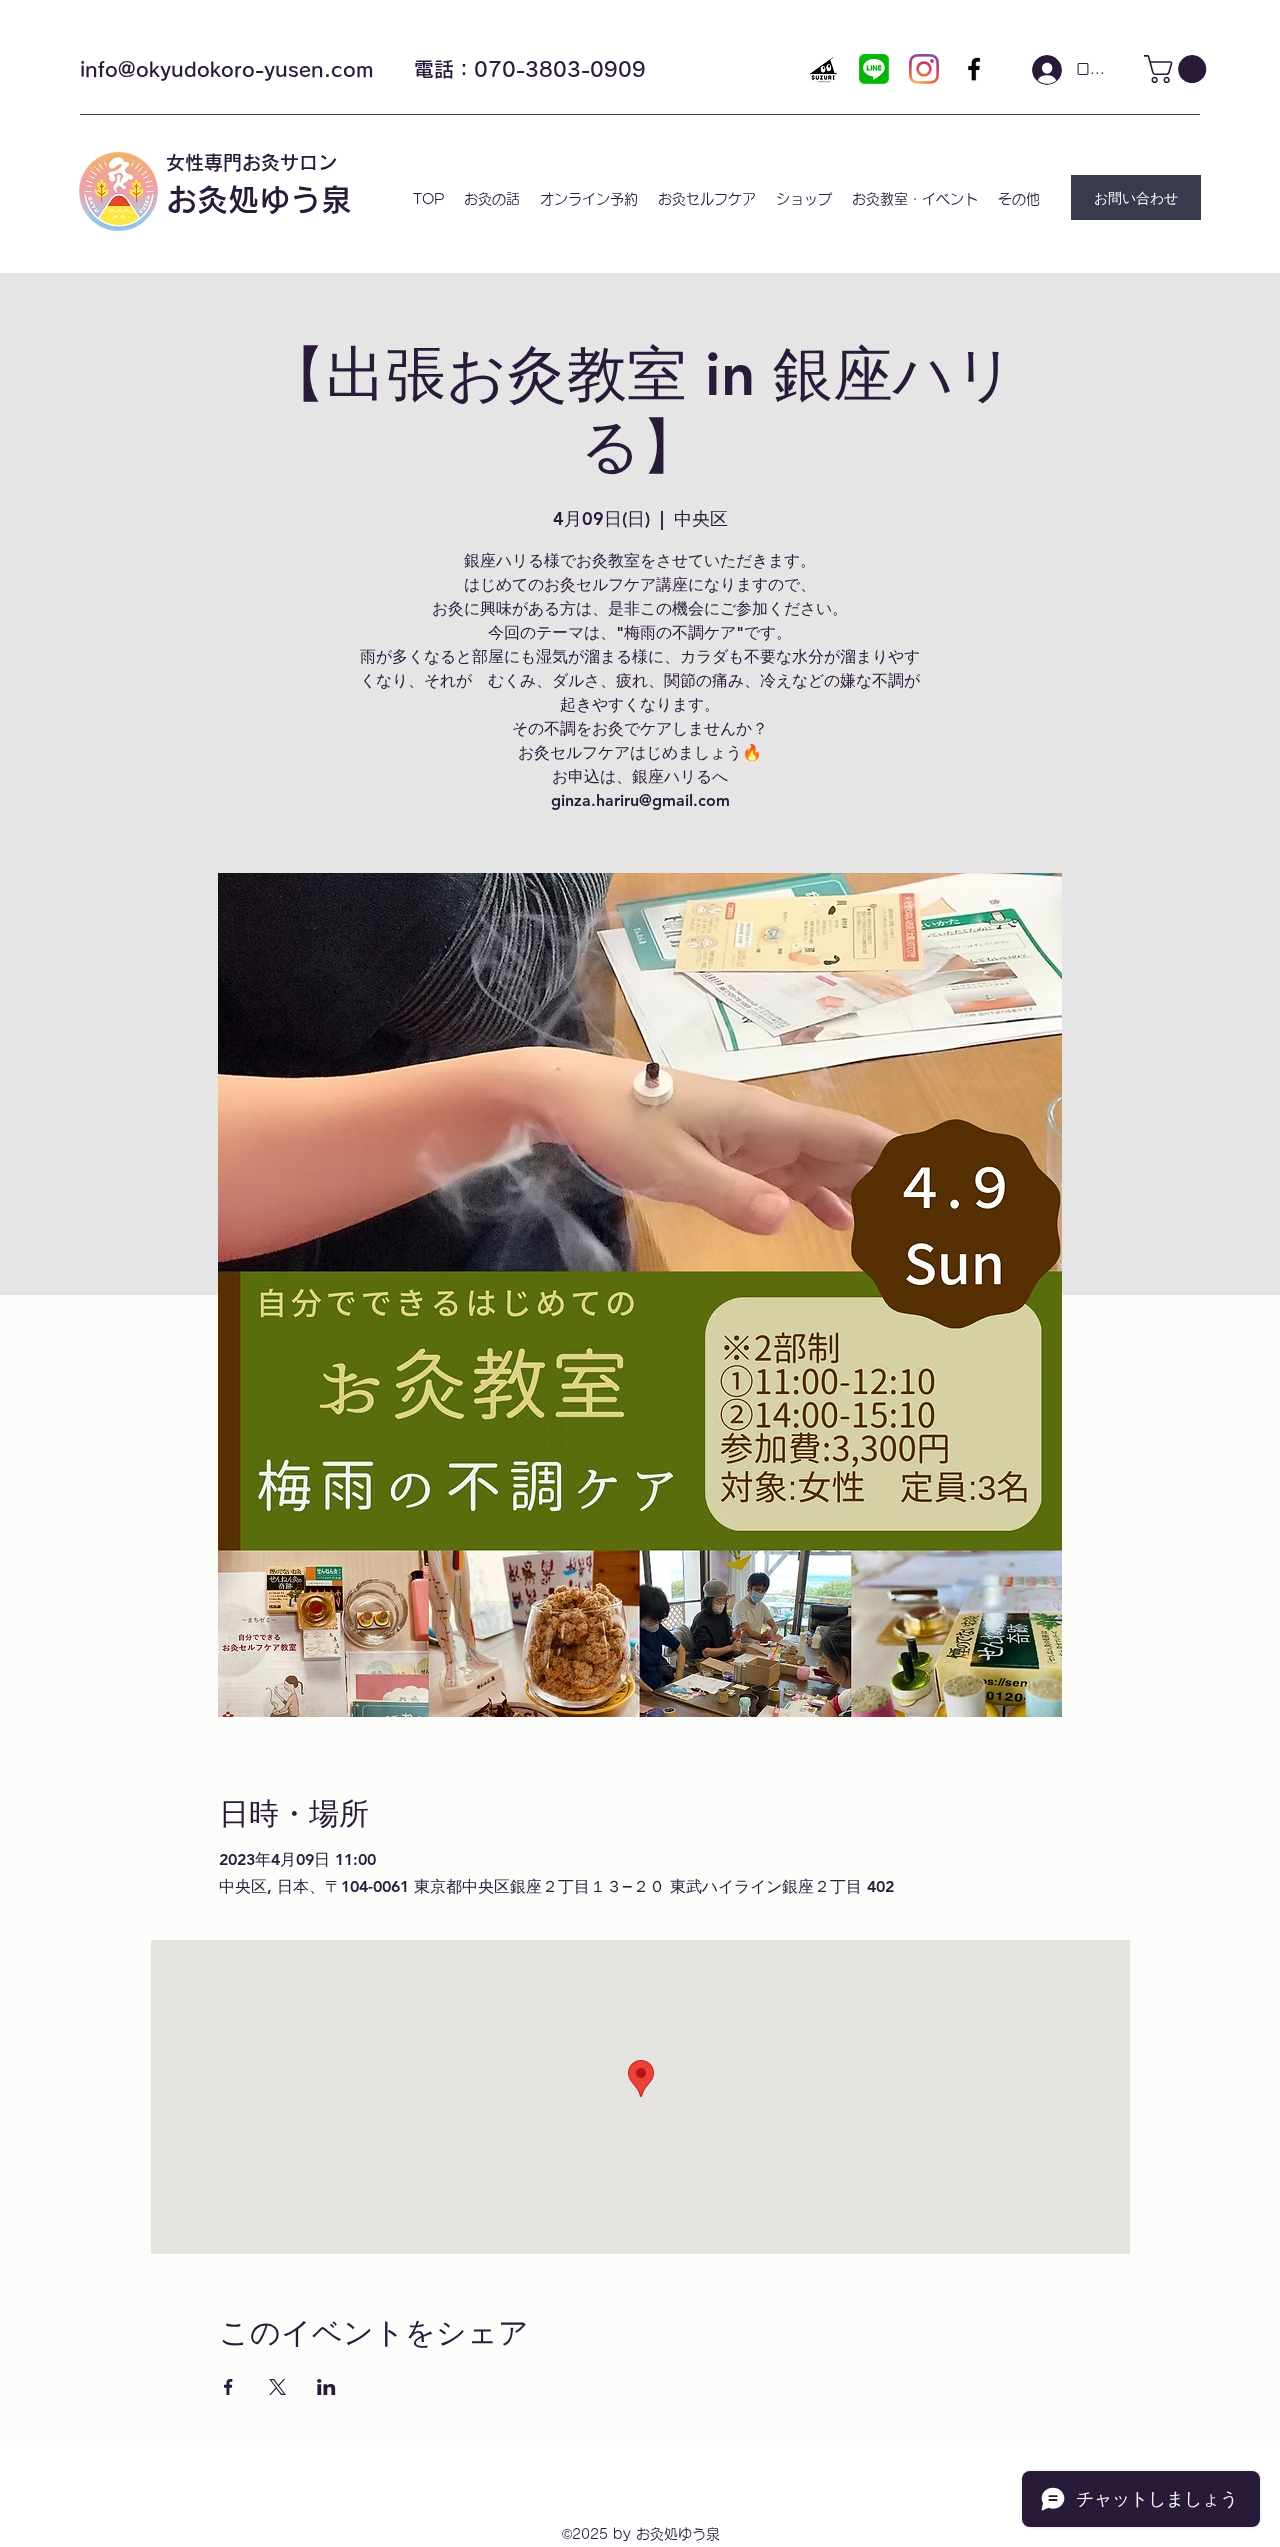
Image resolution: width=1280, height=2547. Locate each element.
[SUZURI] (824, 69)
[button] (1178, 69)
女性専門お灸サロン (251, 162)
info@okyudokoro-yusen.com (227, 69)
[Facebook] (974, 69)
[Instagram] (924, 69)
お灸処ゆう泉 (259, 199)
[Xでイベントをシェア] (277, 2387)
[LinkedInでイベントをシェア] (326, 2387)
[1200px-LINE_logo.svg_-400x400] (874, 69)
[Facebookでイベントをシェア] (228, 2387)
